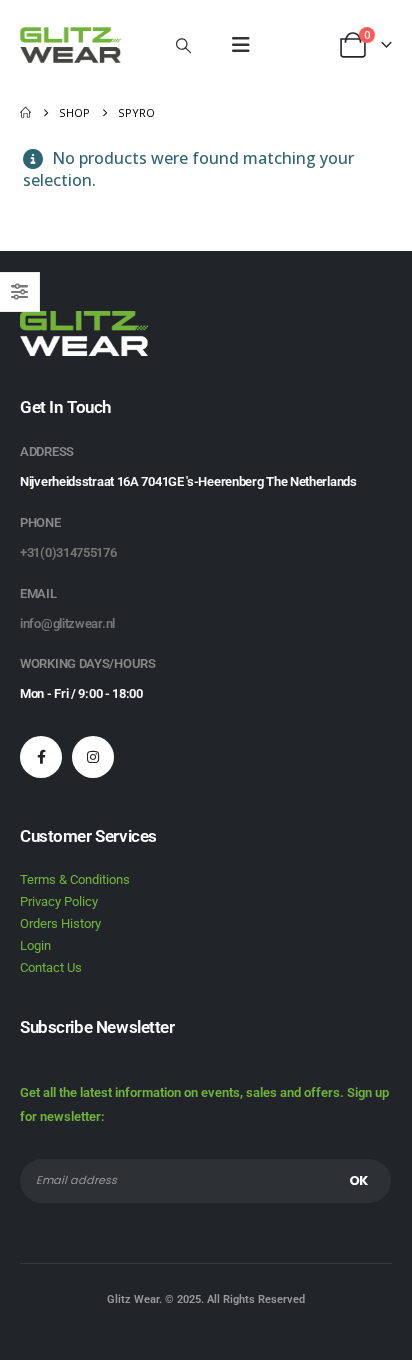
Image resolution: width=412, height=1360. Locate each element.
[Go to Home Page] (25, 113)
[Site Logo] (70, 45)
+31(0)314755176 (68, 552)
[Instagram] (93, 757)
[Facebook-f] (41, 757)
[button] (184, 45)
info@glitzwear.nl (67, 623)
